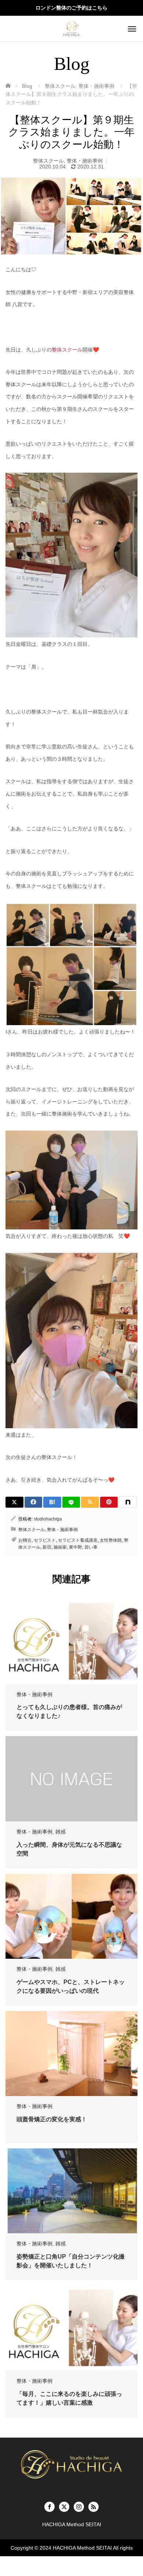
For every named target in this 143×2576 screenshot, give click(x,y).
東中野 (76, 1547)
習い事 (91, 1547)
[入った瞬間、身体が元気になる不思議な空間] (71, 1779)
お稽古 (25, 1540)
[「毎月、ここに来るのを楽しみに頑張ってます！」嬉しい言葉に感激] (71, 2328)
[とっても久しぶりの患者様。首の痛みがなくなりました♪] (71, 1641)
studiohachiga (48, 1519)
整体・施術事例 (85, 161)
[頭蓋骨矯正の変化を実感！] (71, 2054)
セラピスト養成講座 (78, 1540)
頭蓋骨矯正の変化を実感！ (52, 2119)
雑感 (60, 1832)
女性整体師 (111, 1540)
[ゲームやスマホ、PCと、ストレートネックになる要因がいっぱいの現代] (71, 1916)
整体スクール (48, 161)
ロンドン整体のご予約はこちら (71, 8)
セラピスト (45, 1540)
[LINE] (71, 1502)
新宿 (47, 1547)
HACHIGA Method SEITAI (82, 2548)
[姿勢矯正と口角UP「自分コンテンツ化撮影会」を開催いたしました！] (71, 2191)
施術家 (60, 1547)
